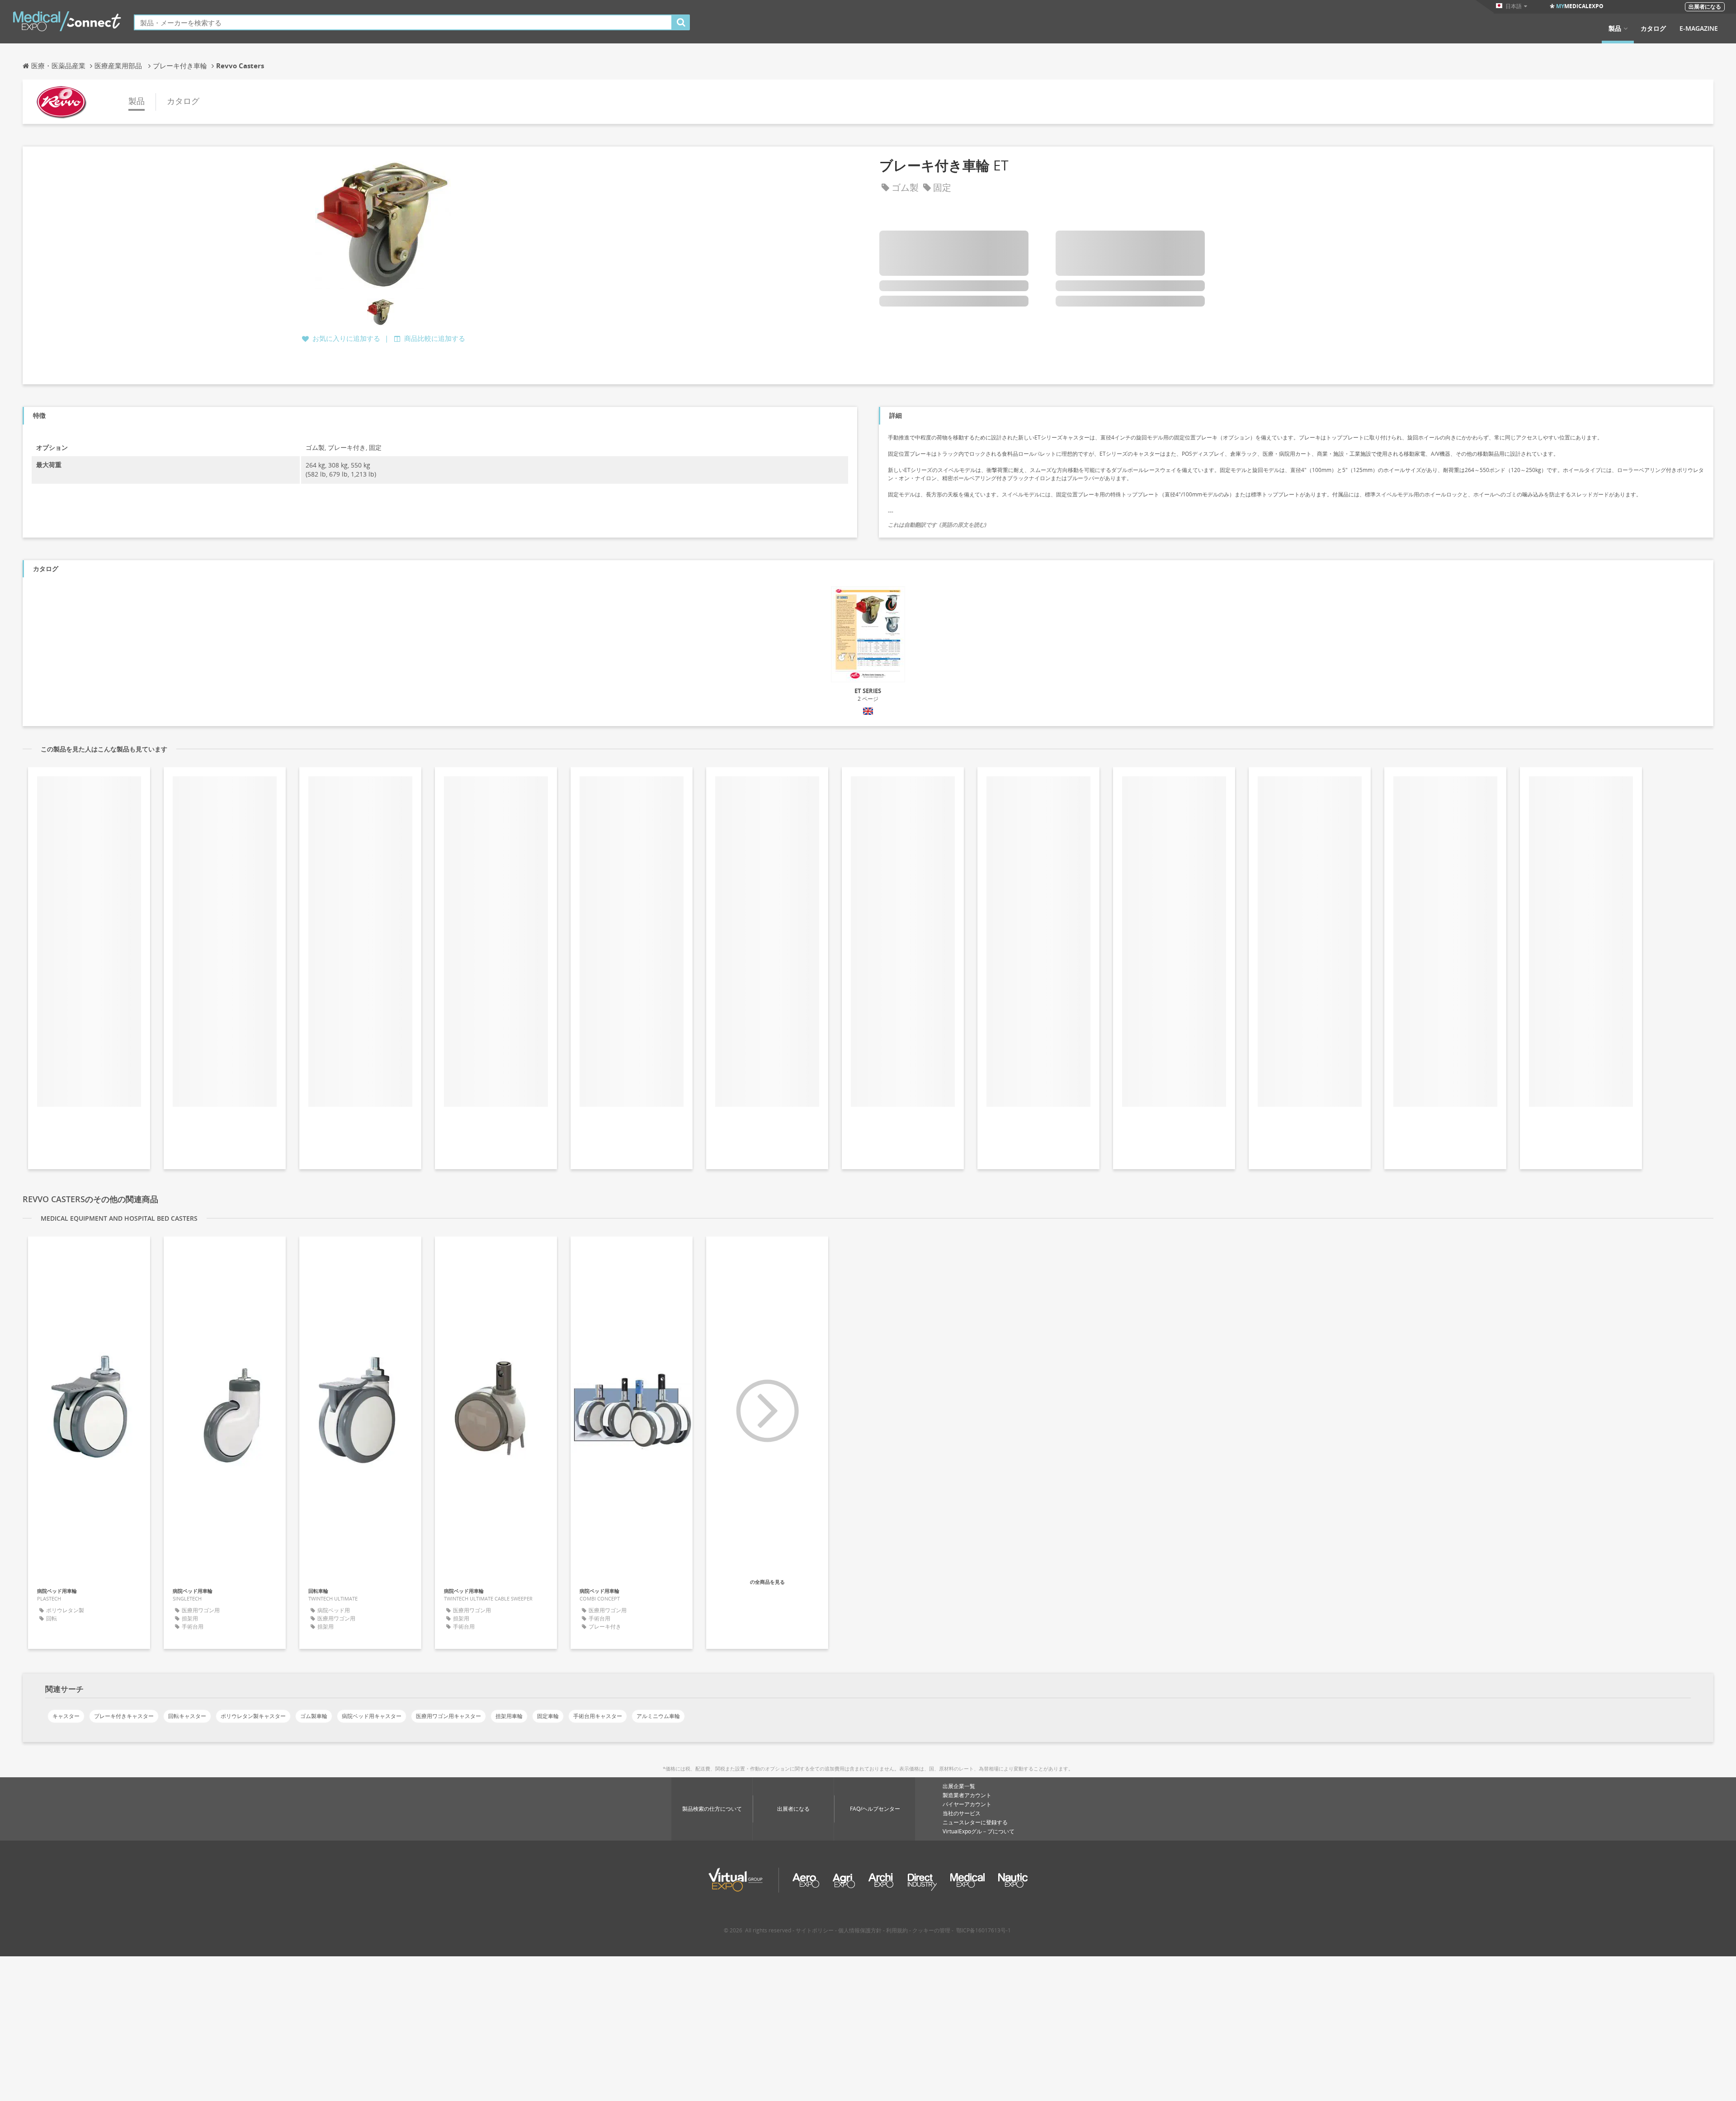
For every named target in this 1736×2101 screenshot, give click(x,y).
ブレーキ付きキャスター (124, 1716)
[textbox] (403, 22)
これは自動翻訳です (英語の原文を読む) (937, 525)
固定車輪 (548, 1716)
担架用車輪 (509, 1716)
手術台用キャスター (598, 1716)
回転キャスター (187, 1716)
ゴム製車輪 (314, 1716)
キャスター (66, 1716)
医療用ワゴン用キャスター (448, 1716)
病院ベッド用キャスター (372, 1716)
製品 (1615, 28)
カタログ (1653, 28)
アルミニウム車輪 (658, 1716)
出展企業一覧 (959, 1786)
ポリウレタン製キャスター (253, 1716)
